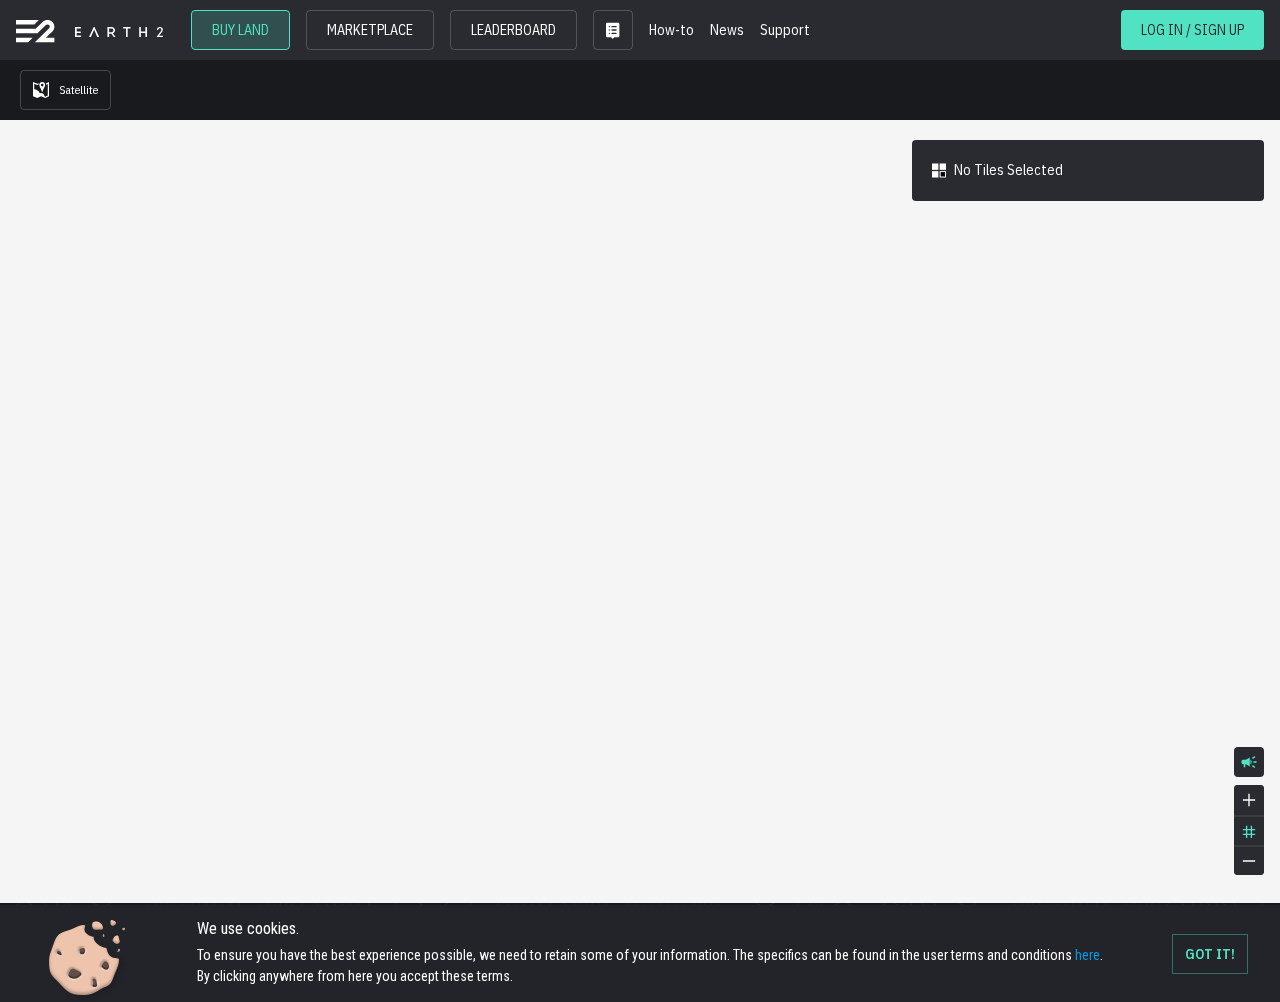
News (727, 30)
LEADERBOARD (513, 30)
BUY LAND (240, 30)
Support (785, 30)
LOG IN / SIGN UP (1192, 30)
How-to (671, 30)
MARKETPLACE (370, 30)
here (1087, 955)
